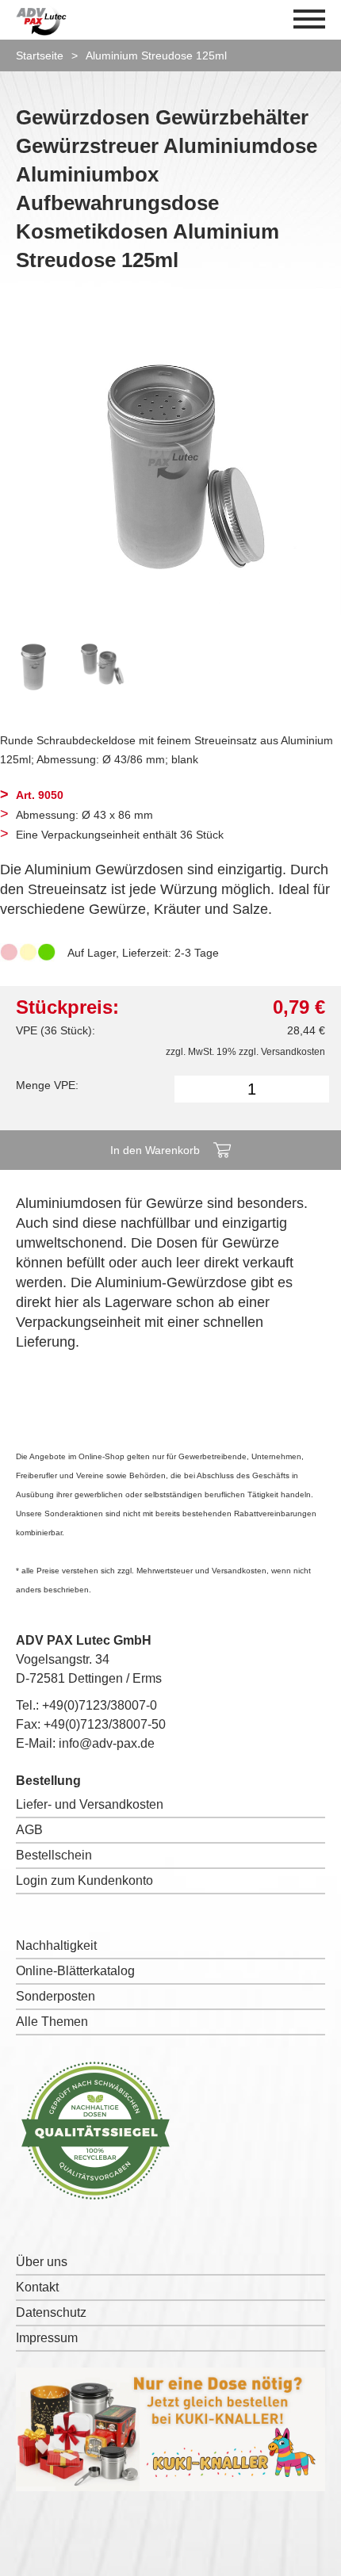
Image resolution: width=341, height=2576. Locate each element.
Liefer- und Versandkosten (90, 1804)
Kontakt (37, 2287)
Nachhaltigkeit (56, 1945)
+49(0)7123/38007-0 (100, 1705)
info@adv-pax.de (107, 1743)
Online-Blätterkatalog (75, 1971)
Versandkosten (293, 1052)
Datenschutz (51, 2312)
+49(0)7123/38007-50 (105, 1724)
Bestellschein (54, 1855)
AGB (29, 1830)
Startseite (40, 55)
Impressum (47, 2338)
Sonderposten (56, 1996)
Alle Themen (52, 2022)
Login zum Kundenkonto (84, 1880)
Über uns (42, 2262)
